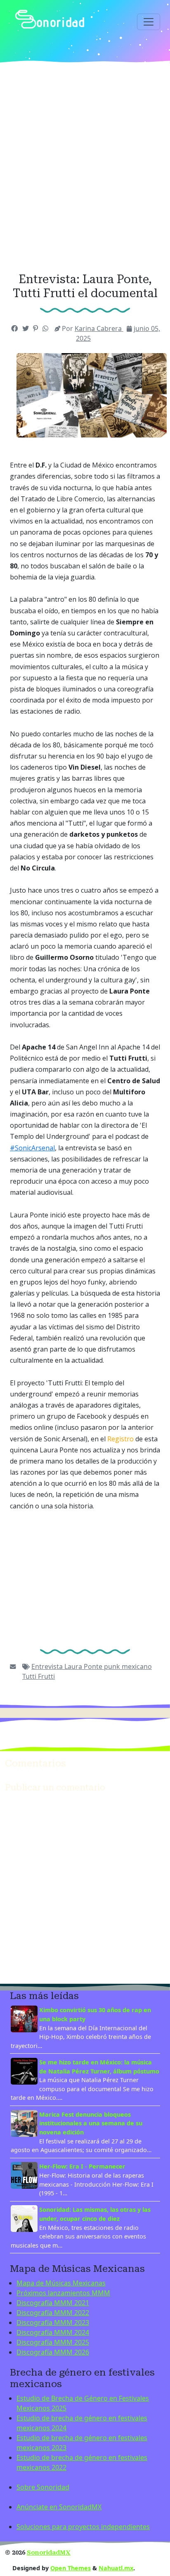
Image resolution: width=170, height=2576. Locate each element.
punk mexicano (128, 1666)
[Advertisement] (85, 168)
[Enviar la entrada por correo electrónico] (13, 1666)
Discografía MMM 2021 (53, 2303)
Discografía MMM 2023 (53, 2322)
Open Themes (71, 2568)
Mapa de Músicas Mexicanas (61, 2283)
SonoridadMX (49, 2553)
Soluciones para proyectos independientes (83, 2527)
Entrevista (48, 1666)
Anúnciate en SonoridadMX (59, 2507)
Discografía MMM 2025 (53, 2342)
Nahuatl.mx (116, 2568)
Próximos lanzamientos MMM (63, 2293)
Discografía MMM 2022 (53, 2313)
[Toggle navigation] (149, 22)
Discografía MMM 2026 (53, 2352)
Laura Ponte (84, 1666)
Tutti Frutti (39, 1676)
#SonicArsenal (32, 1148)
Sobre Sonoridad (43, 2487)
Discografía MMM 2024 (53, 2332)
